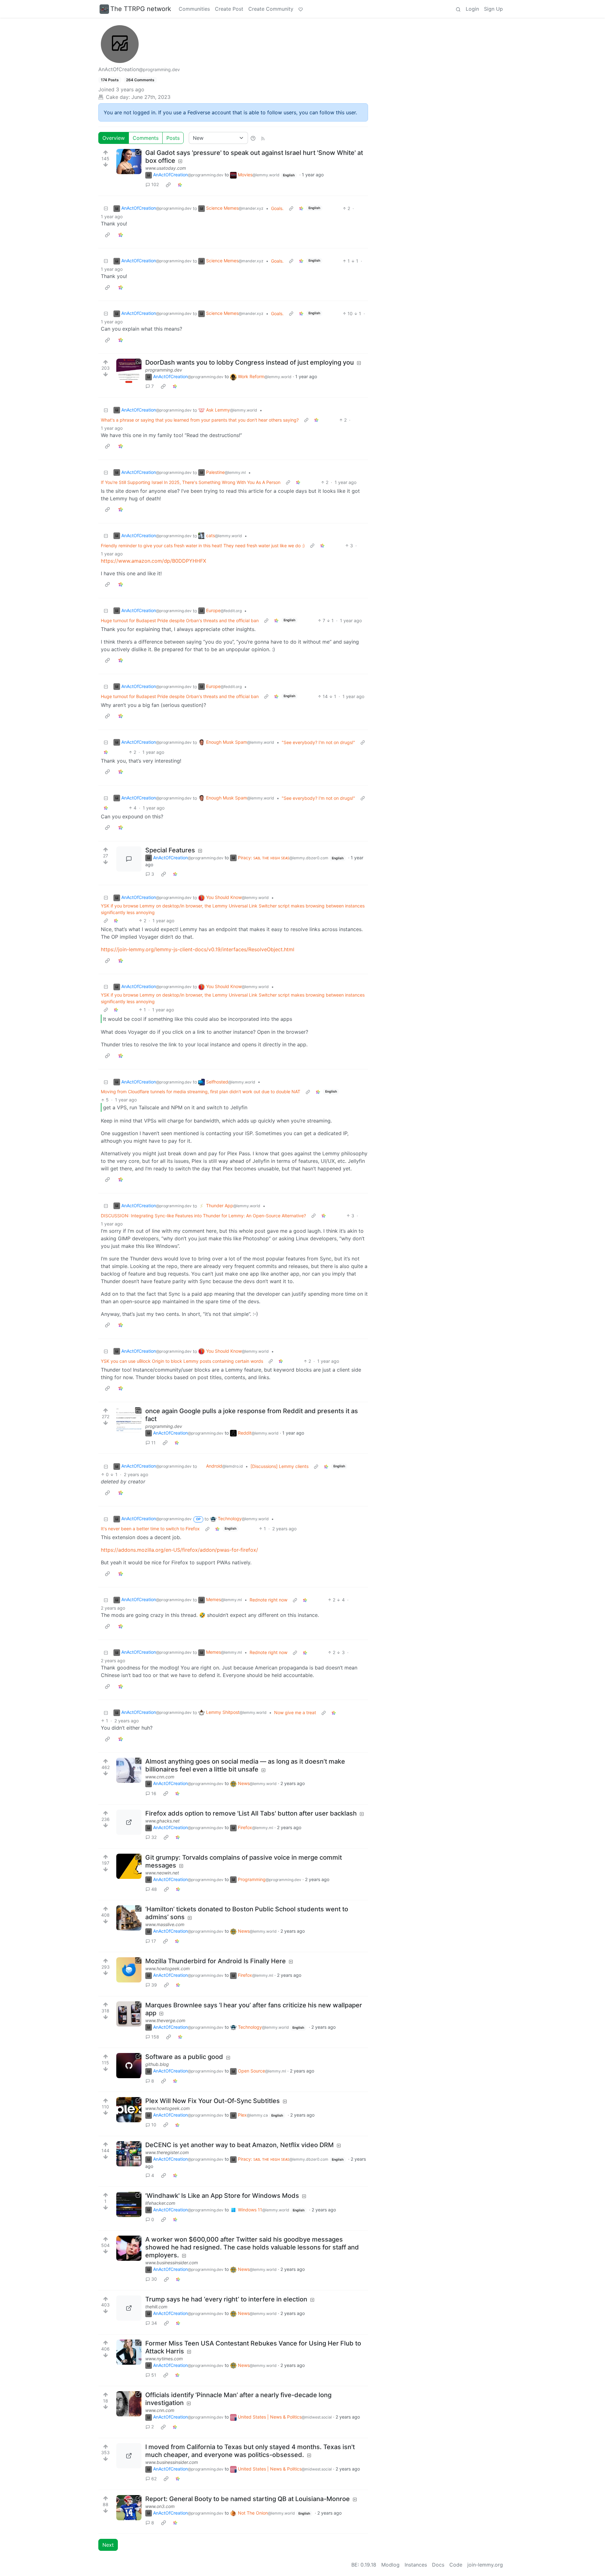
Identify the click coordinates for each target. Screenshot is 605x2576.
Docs (438, 2565)
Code (456, 2565)
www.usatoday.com (166, 168)
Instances (416, 2565)
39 (154, 1985)
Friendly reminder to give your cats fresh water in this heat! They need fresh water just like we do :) (203, 546)
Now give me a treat (295, 1712)
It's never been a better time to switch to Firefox (150, 1529)
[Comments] (129, 859)
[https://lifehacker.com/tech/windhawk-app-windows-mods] (129, 2204)
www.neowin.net (162, 1873)
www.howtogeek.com (167, 1968)
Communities (194, 9)
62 (154, 2479)
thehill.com (156, 2307)
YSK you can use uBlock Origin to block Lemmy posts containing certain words (182, 1361)
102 (155, 184)
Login (472, 9)
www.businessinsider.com (172, 2263)
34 (154, 2323)
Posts (173, 138)
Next (108, 2545)
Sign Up (493, 9)
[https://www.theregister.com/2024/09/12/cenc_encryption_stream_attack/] (129, 2154)
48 (154, 1889)
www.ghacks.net (162, 1821)
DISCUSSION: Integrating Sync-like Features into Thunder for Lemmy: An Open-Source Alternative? (203, 1216)
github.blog (157, 2064)
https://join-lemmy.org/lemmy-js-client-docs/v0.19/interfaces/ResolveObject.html (198, 949)
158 (155, 2037)
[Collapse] (106, 208)
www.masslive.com (165, 1924)
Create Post (229, 9)
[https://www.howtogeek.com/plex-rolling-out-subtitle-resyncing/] (129, 2110)
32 (154, 1837)
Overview (114, 138)
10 (154, 2125)
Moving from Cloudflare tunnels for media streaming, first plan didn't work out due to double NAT (201, 1092)
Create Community (271, 9)
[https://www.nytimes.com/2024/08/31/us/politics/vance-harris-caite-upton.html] (129, 2352)
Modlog (390, 2565)
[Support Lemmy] (301, 9)
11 (153, 1443)
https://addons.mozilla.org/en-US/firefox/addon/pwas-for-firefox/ (179, 1550)
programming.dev (164, 370)
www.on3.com (160, 2506)
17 (154, 1941)
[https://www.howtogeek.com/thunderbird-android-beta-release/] (129, 1970)
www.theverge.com (165, 2020)
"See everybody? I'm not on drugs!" (318, 742)
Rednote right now (268, 1600)
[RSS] (263, 138)
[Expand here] (129, 371)
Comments (146, 138)
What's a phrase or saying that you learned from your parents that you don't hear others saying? (200, 420)
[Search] (458, 9)
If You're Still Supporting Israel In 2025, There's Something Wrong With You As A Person (191, 482)
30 (154, 2279)
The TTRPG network (141, 9)
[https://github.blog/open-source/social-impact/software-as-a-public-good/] (129, 2066)
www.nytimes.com (164, 2359)
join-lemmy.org (485, 2565)
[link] (168, 185)
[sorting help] (253, 138)
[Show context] (291, 208)
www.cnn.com (160, 1777)
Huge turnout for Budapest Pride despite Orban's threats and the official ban (180, 620)
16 (154, 1793)
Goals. (277, 208)
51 (154, 2375)
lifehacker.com (160, 2203)
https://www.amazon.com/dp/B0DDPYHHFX (153, 561)
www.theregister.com (167, 2152)
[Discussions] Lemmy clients (279, 1466)
